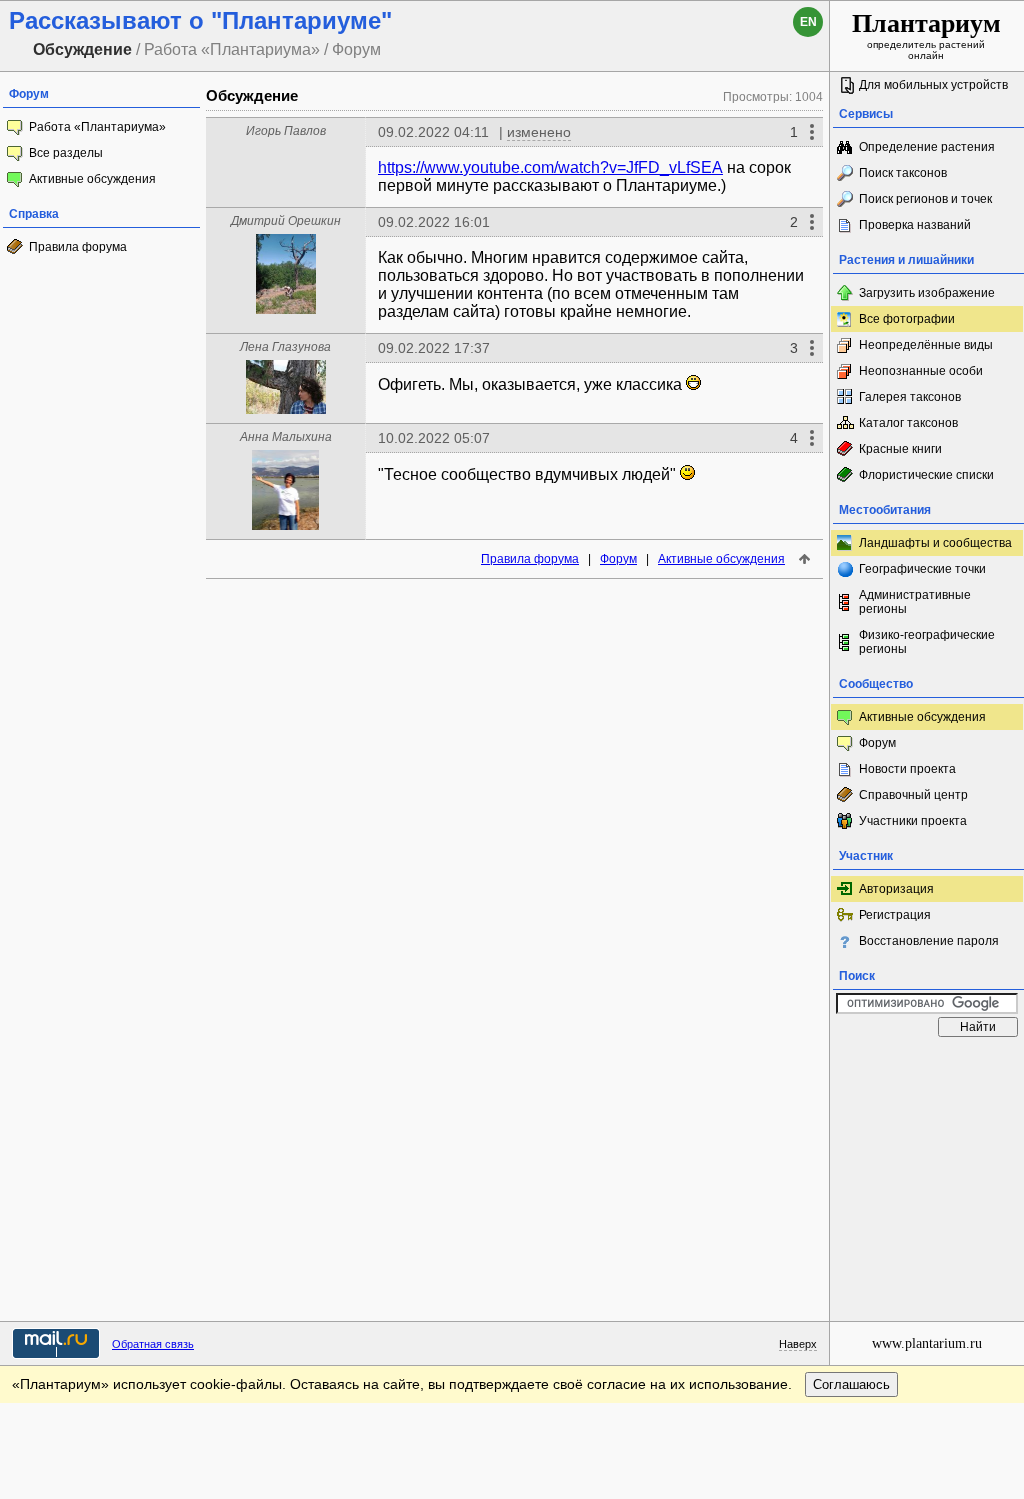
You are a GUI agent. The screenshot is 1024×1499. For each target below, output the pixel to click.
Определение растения (927, 147)
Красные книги (900, 449)
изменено (539, 132)
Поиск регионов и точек (925, 199)
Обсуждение (252, 95)
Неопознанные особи (921, 371)
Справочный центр (913, 795)
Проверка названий (915, 225)
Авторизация (896, 889)
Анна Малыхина (286, 437)
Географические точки (922, 569)
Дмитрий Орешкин (286, 221)
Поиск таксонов (903, 173)
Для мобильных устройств (933, 85)
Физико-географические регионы (927, 642)
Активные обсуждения (92, 179)
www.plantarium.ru (927, 1343)
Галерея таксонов (910, 397)
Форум (618, 559)
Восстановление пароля (929, 941)
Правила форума (78, 247)
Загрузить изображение (927, 293)
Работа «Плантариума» (97, 127)
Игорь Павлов (286, 131)
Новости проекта (907, 769)
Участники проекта (913, 821)
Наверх (798, 1344)
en (808, 22)
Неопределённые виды (926, 345)
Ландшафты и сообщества (935, 543)
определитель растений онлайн (926, 35)
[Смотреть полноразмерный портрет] (286, 308)
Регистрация (895, 915)
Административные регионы (915, 602)
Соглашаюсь (851, 1384)
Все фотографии (907, 319)
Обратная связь (153, 1344)
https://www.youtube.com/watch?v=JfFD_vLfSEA (550, 167)
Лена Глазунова (285, 347)
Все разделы (66, 153)
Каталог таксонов (908, 423)
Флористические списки (926, 475)
